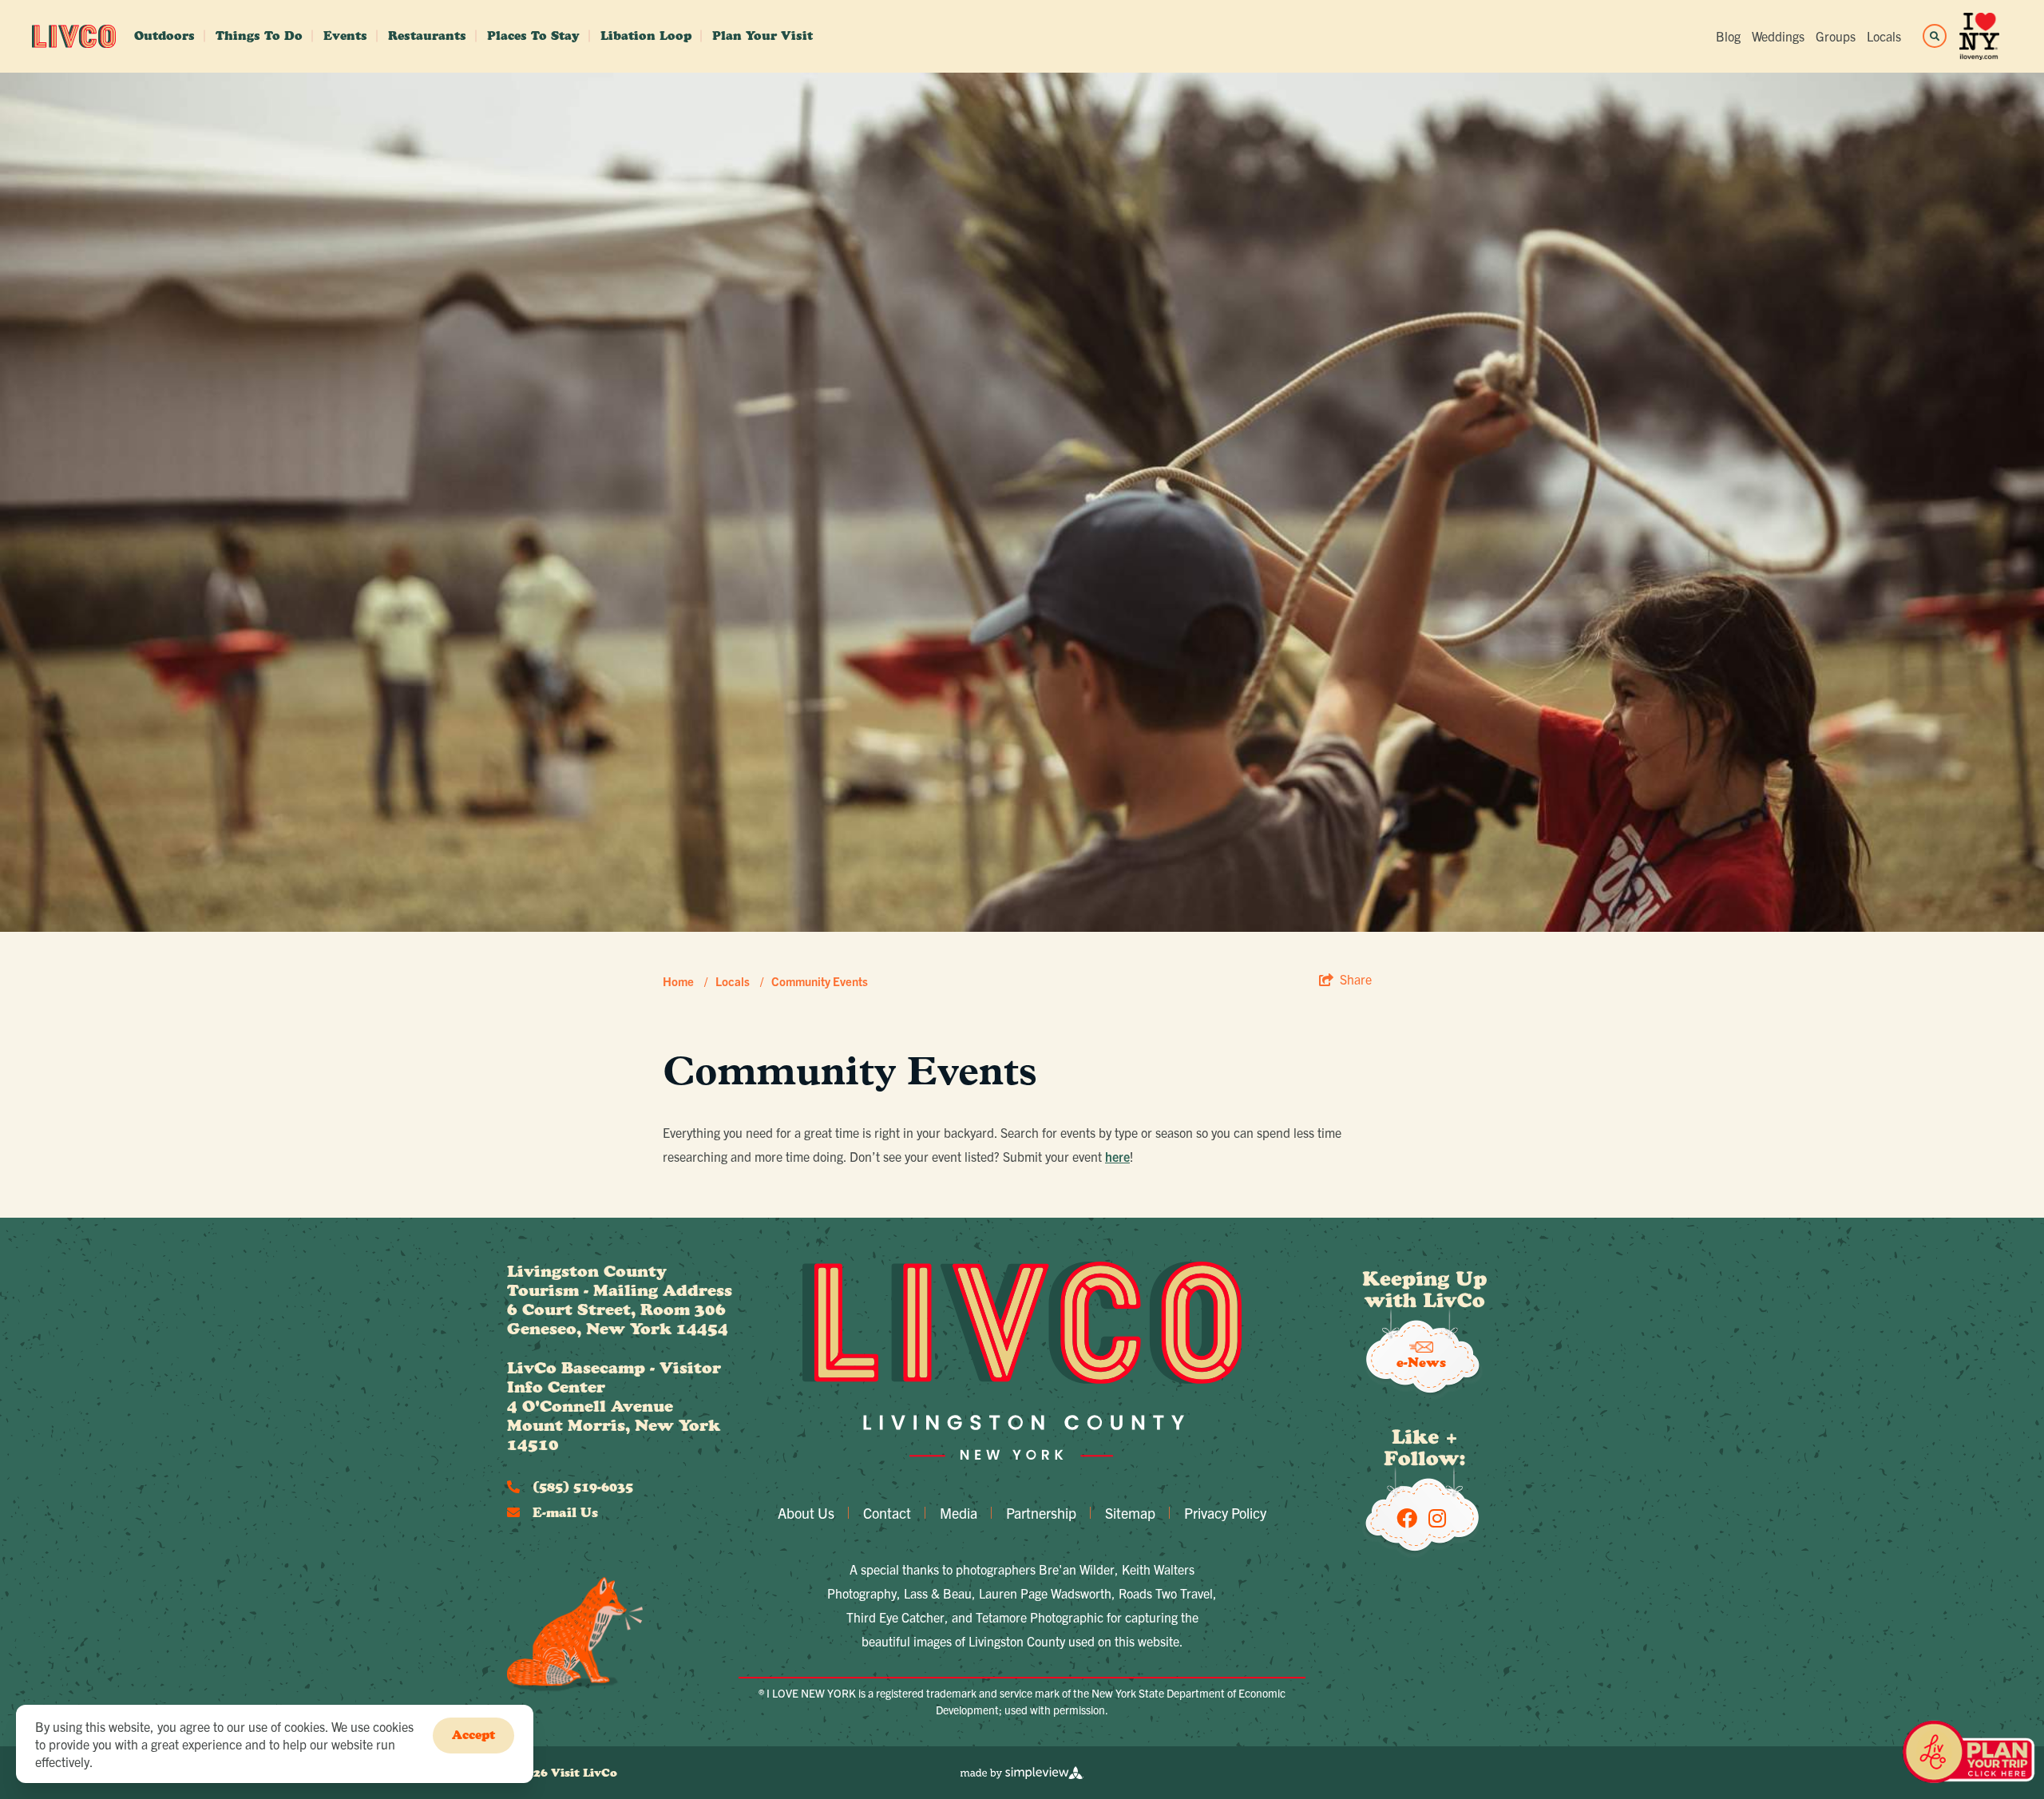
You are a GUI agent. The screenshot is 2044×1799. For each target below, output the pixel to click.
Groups (1836, 36)
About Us (806, 1513)
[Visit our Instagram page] (1437, 1517)
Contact (887, 1513)
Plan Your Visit (763, 36)
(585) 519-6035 (581, 1487)
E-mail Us (563, 1512)
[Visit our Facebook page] (1407, 1517)
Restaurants (427, 36)
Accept (473, 1735)
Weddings (1778, 36)
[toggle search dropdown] (1935, 36)
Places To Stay (533, 36)
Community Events (820, 981)
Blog (1728, 36)
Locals (1884, 36)
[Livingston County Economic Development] (74, 36)
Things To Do (259, 36)
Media (959, 1513)
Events (345, 36)
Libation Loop (646, 36)
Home (685, 981)
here (1117, 1156)
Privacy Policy (1225, 1513)
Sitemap (1130, 1513)
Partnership (1041, 1513)
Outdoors (164, 36)
